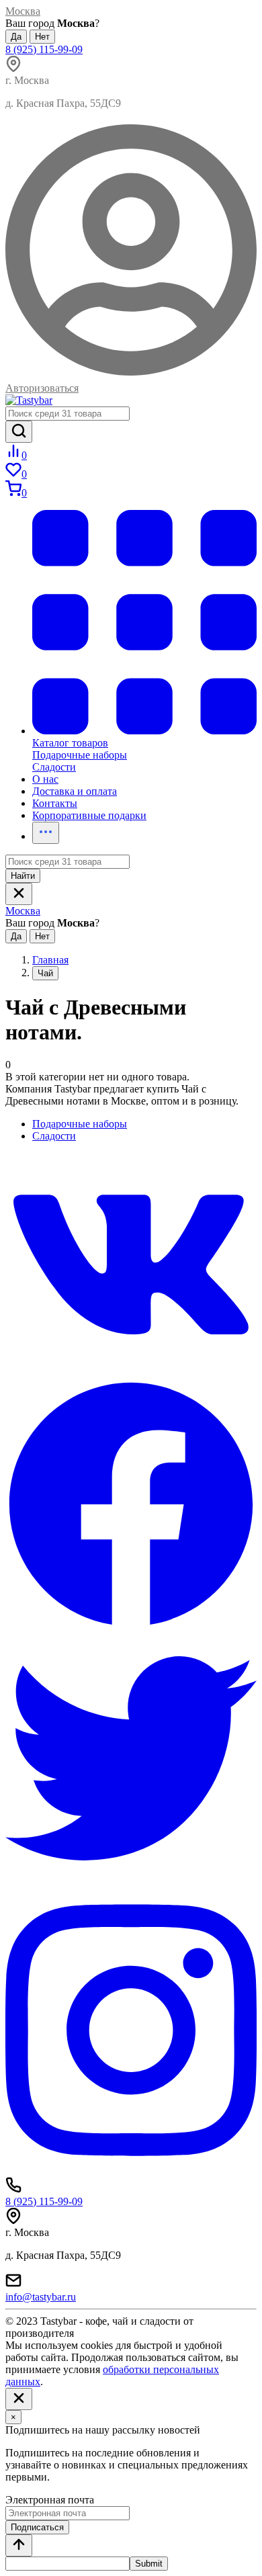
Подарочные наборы (80, 1124)
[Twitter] (131, 1880)
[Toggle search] (19, 894)
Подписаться (37, 2527)
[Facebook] (131, 1626)
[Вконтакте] (131, 1372)
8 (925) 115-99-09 (44, 49)
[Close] (19, 2399)
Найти (23, 876)
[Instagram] (131, 2171)
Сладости (54, 1136)
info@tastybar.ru (41, 2297)
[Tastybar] (29, 400)
